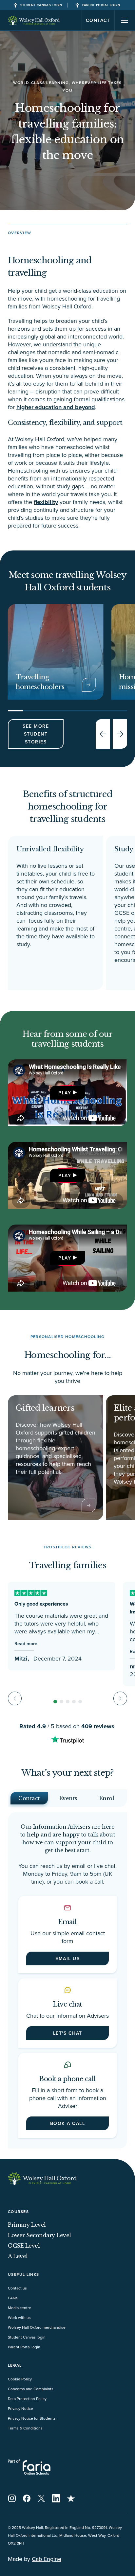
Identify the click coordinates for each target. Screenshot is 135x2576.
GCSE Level (24, 2246)
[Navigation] (125, 20)
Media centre (19, 2308)
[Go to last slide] (103, 734)
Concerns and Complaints (31, 2389)
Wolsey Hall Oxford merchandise (37, 2327)
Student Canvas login (27, 2337)
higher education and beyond (56, 407)
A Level (18, 2256)
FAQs (13, 2298)
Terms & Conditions (25, 2428)
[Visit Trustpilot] (71, 2498)
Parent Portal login (24, 2347)
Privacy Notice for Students (32, 2418)
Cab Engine (47, 2559)
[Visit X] (41, 2498)
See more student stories (36, 734)
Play (65, 1093)
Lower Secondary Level (39, 2235)
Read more (26, 1644)
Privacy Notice (20, 2408)
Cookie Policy (20, 2379)
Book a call (68, 2123)
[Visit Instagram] (12, 2498)
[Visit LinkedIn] (56, 2498)
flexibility (46, 502)
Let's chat (68, 2033)
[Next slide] (120, 734)
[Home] (34, 20)
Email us (67, 1958)
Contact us (17, 2288)
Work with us (19, 2317)
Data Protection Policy (27, 2399)
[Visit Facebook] (27, 2498)
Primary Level (27, 2225)
